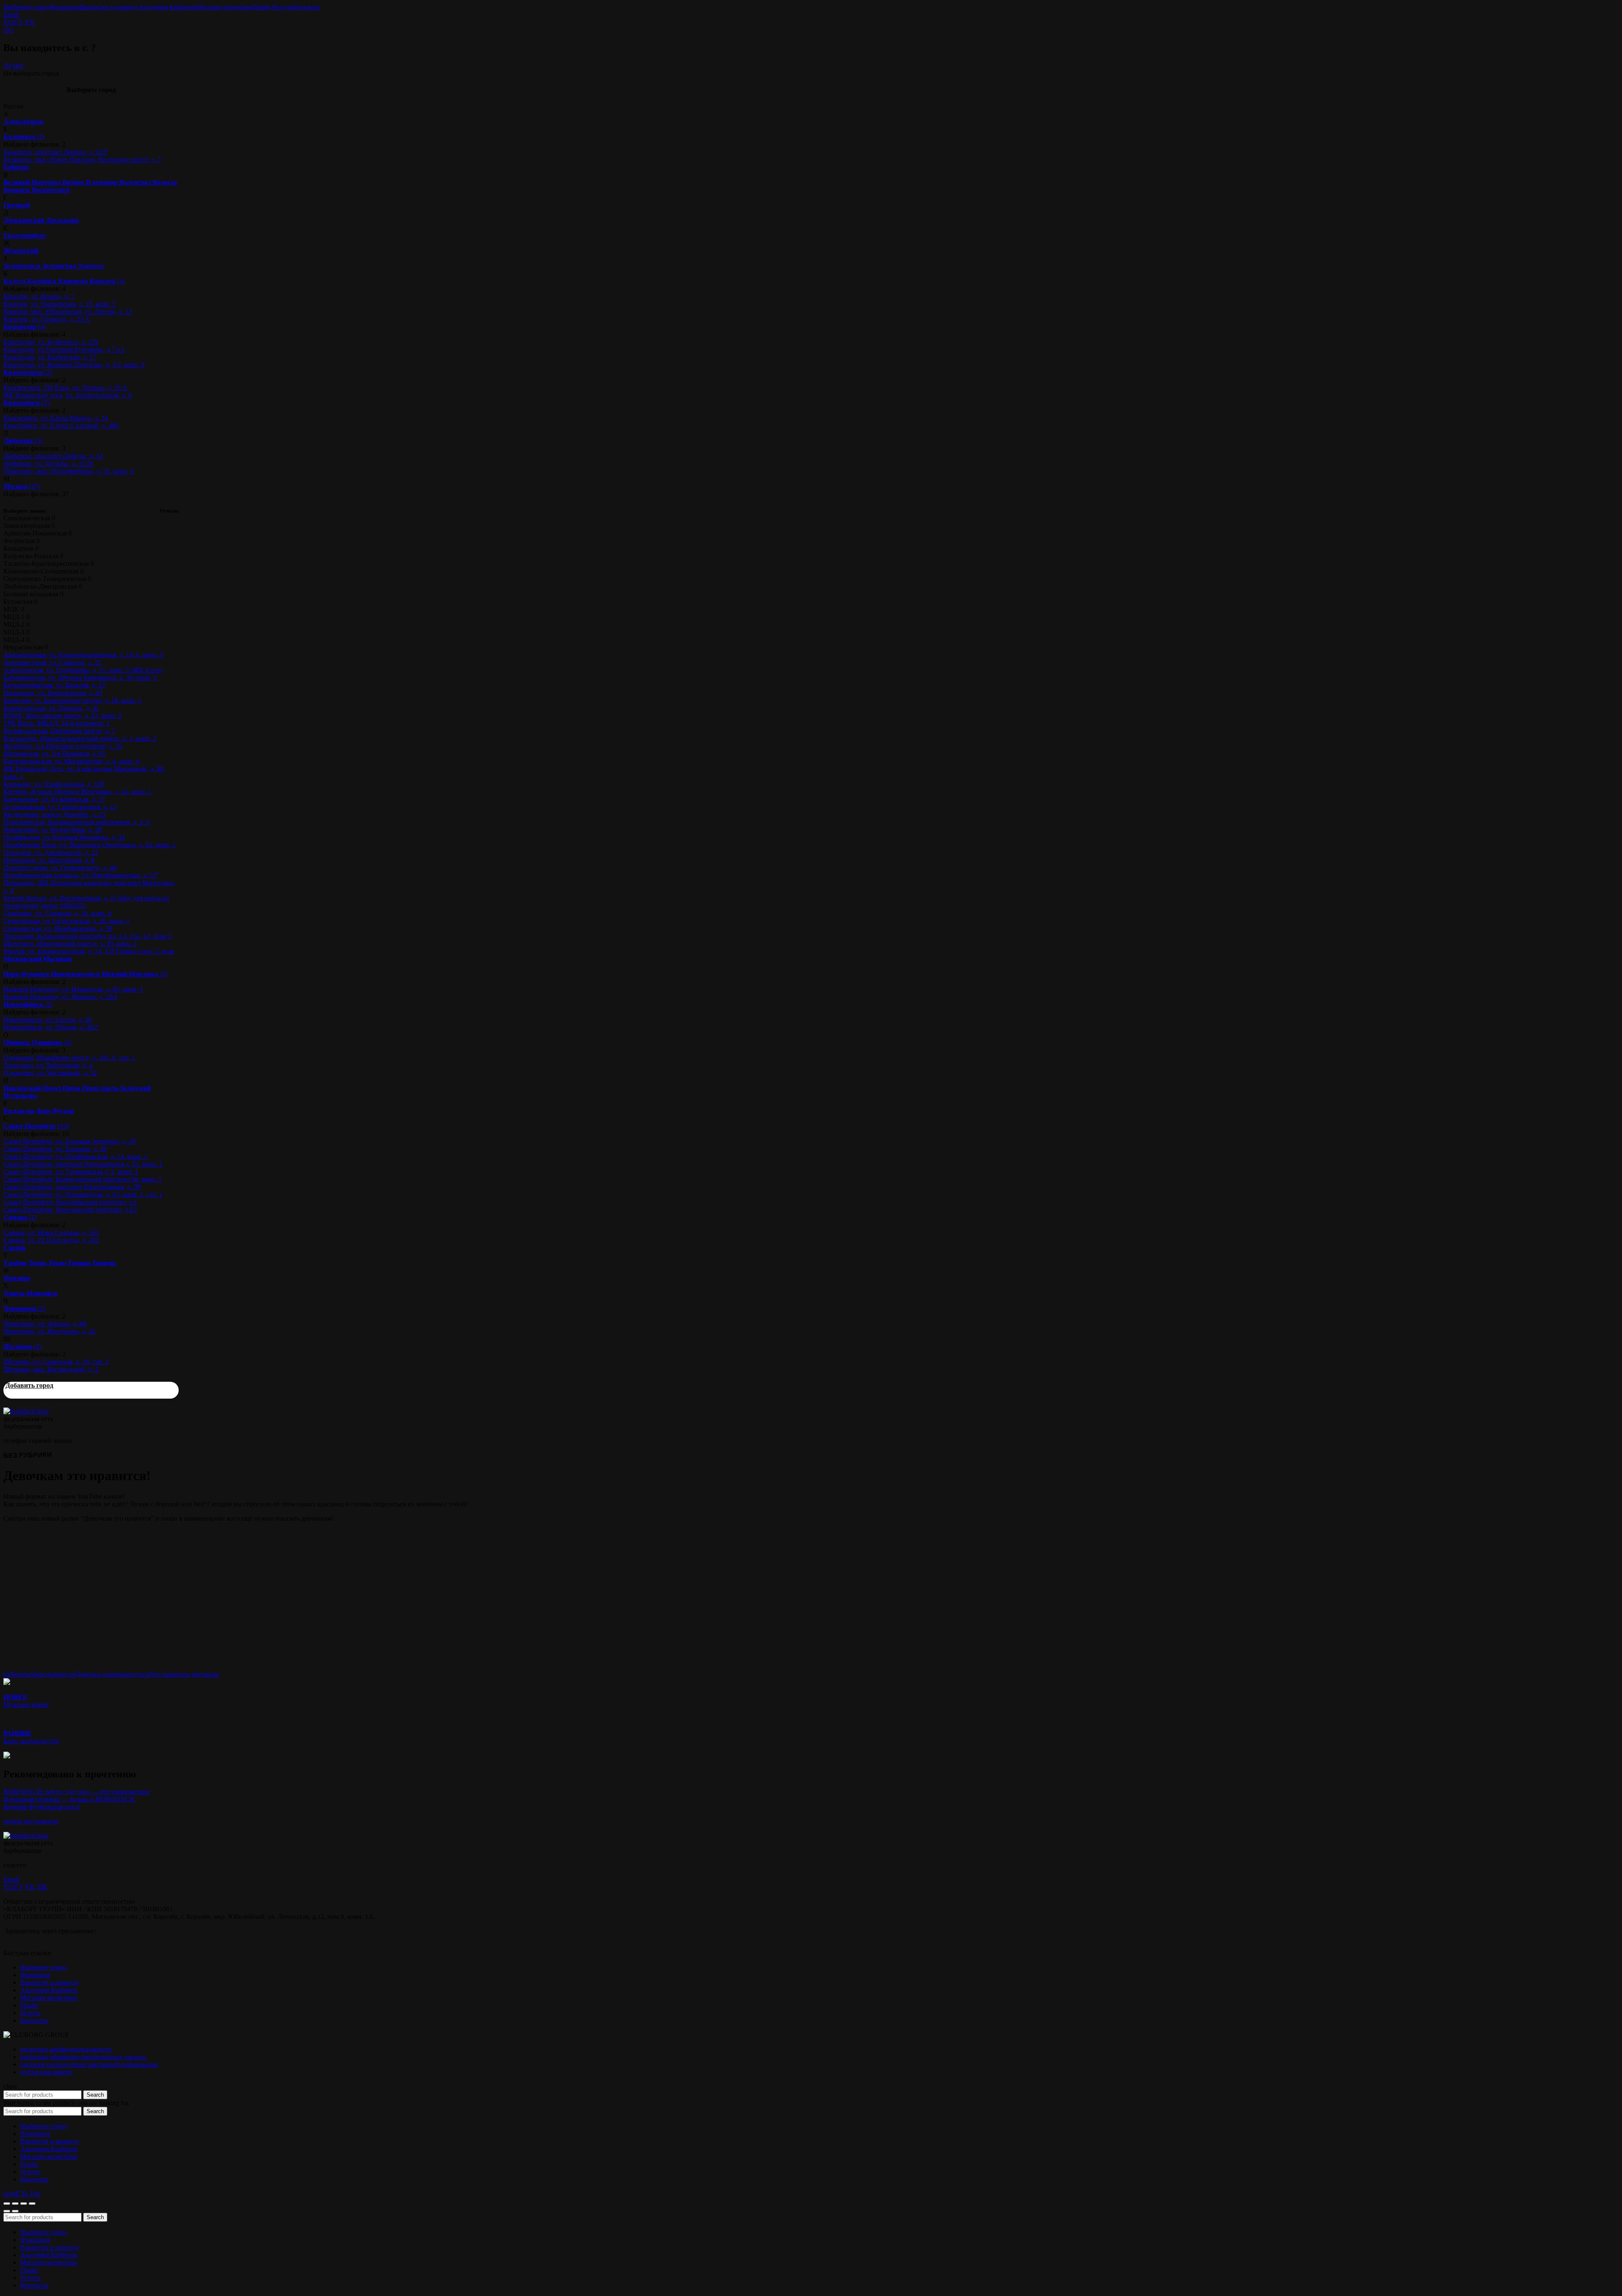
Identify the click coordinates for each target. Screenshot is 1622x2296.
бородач (64, 1674)
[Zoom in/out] (32, 2204)
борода (43, 1674)
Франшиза (65, 7)
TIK (42, 1887)
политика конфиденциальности (66, 2049)
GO (8, 30)
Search (95, 2095)
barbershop (18, 1674)
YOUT (13, 22)
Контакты (306, 7)
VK (30, 22)
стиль (142, 1674)
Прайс (263, 7)
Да (7, 66)
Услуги (282, 7)
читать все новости (31, 1821)
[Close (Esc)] (7, 2204)
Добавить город (29, 1385)
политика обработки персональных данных (83, 2057)
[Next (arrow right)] (15, 2211)
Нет (18, 66)
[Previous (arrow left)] (7, 2211)
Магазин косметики (225, 7)
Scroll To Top (22, 2194)
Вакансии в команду (110, 7)
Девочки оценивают (105, 1674)
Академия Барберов (168, 7)
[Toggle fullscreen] (24, 2204)
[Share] (15, 2204)
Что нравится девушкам (185, 1674)
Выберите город (27, 7)
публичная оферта (46, 2072)
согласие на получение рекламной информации (89, 2064)
